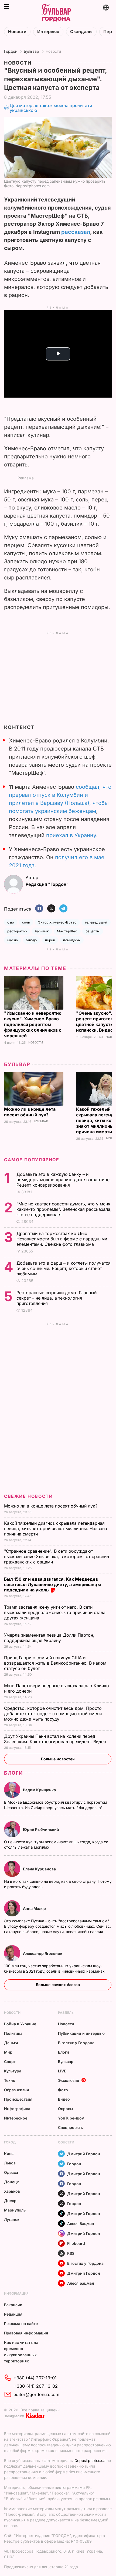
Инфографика (17, 2109)
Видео (64, 2099)
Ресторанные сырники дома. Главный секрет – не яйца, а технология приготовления (57, 1298)
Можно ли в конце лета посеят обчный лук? (30, 1112)
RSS (71, 2253)
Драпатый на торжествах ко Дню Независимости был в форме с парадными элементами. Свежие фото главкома (62, 1239)
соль (26, 922)
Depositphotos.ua (90, 2460)
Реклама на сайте (21, 2324)
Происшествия (18, 2099)
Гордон (11, 51)
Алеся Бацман (81, 2223)
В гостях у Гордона (76, 2043)
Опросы (66, 2109)
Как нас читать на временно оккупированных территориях (21, 2352)
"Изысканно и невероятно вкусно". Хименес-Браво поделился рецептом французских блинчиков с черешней (33, 1024)
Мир (8, 2052)
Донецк (11, 2182)
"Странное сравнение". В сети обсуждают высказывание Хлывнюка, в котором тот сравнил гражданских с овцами (57, 1556)
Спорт (10, 2062)
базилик (42, 931)
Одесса (11, 2172)
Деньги (11, 2043)
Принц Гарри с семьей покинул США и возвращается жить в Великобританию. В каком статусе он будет (55, 1663)
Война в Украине (20, 2024)
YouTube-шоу (71, 2118)
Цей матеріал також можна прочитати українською (51, 108)
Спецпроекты (71, 2127)
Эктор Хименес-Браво (57, 922)
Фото (63, 2090)
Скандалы (81, 32)
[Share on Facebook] (39, 909)
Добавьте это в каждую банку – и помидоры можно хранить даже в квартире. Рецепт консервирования (64, 1180)
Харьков (12, 2191)
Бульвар (31, 51)
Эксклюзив (69, 2080)
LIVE (62, 2071)
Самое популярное (32, 1160)
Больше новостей (58, 1759)
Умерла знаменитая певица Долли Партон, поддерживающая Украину (49, 1638)
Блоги (13, 1773)
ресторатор (17, 931)
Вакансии (13, 2305)
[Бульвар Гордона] (56, 13)
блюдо (31, 940)
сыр (11, 922)
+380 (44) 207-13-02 (36, 2386)
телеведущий (96, 922)
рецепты (93, 931)
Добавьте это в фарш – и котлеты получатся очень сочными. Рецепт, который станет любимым (64, 1268)
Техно (10, 2080)
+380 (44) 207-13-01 (35, 2378)
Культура (13, 2071)
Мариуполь (15, 2210)
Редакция (13, 2314)
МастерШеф (67, 931)
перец (50, 940)
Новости (17, 32)
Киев (9, 2154)
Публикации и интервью (81, 2033)
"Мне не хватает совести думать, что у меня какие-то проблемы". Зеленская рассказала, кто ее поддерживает (64, 1209)
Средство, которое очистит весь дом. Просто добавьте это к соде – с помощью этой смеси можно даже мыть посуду (53, 1714)
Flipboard (76, 2243)
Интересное (16, 2118)
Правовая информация (26, 2333)
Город (10, 2142)
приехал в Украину (71, 835)
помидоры (72, 940)
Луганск (12, 2219)
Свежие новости (28, 1496)
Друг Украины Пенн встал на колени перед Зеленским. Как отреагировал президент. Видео (56, 1739)
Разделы (66, 2013)
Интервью (48, 32)
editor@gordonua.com (36, 2394)
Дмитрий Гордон (84, 2154)
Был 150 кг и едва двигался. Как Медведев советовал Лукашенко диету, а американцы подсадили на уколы (52, 1584)
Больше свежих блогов (58, 1985)
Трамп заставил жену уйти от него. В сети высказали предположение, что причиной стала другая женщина (55, 1612)
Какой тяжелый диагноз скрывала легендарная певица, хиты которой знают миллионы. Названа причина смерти (56, 1528)
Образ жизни (17, 2090)
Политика (13, 2033)
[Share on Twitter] (51, 909)
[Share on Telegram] (63, 909)
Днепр (10, 2201)
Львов (10, 2163)
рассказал (76, 232)
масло (13, 940)
